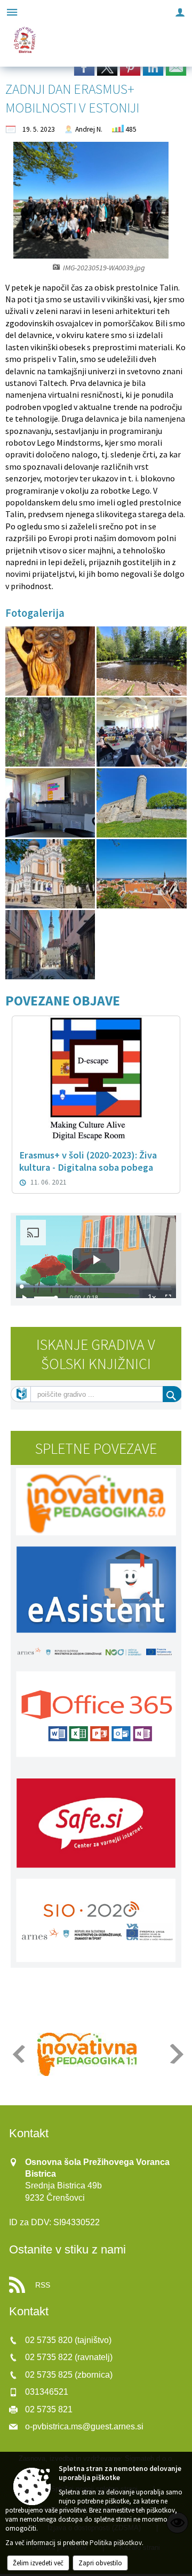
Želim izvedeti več (38, 2563)
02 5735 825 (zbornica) (69, 2375)
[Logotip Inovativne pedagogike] (87, 2055)
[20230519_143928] (51, 874)
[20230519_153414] (50, 945)
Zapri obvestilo (100, 2563)
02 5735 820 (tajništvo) (68, 2340)
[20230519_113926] (141, 732)
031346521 (47, 2392)
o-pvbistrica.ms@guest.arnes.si (84, 2426)
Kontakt (29, 2133)
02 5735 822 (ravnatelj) (69, 2357)
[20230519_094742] (51, 661)
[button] (18, 2054)
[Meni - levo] (12, 12)
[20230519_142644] (141, 803)
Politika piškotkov (116, 2543)
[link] (84, 67)
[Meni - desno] (180, 12)
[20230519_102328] (141, 661)
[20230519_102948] (51, 732)
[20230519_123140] (51, 803)
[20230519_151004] (141, 874)
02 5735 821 (49, 2409)
